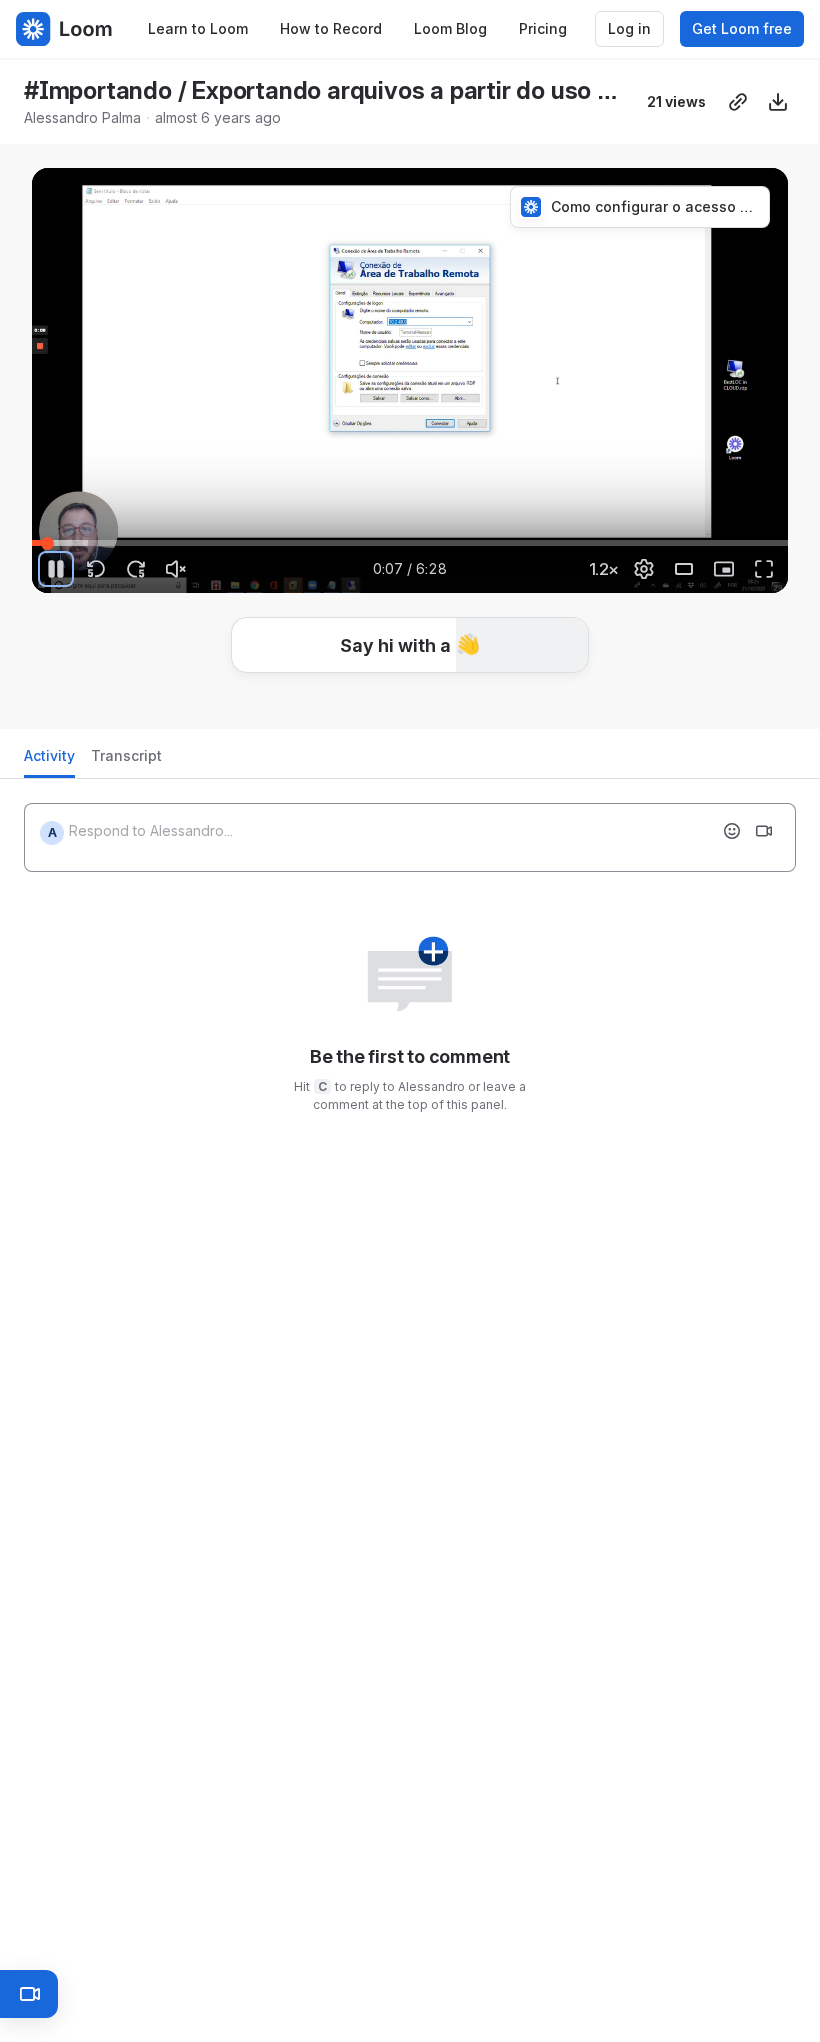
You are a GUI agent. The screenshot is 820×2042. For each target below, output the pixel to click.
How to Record (331, 28)
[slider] (410, 543)
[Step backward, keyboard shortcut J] (96, 569)
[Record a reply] (764, 831)
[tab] (49, 761)
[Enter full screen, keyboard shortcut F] (764, 569)
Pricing (543, 28)
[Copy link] (738, 102)
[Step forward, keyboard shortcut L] (136, 569)
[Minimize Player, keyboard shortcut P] (724, 569)
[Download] (778, 102)
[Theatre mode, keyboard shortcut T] (684, 569)
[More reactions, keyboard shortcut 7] (559, 705)
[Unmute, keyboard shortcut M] (176, 569)
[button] (410, 645)
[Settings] (644, 569)
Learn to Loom (198, 28)
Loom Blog (450, 28)
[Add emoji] (732, 831)
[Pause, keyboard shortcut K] (56, 569)
